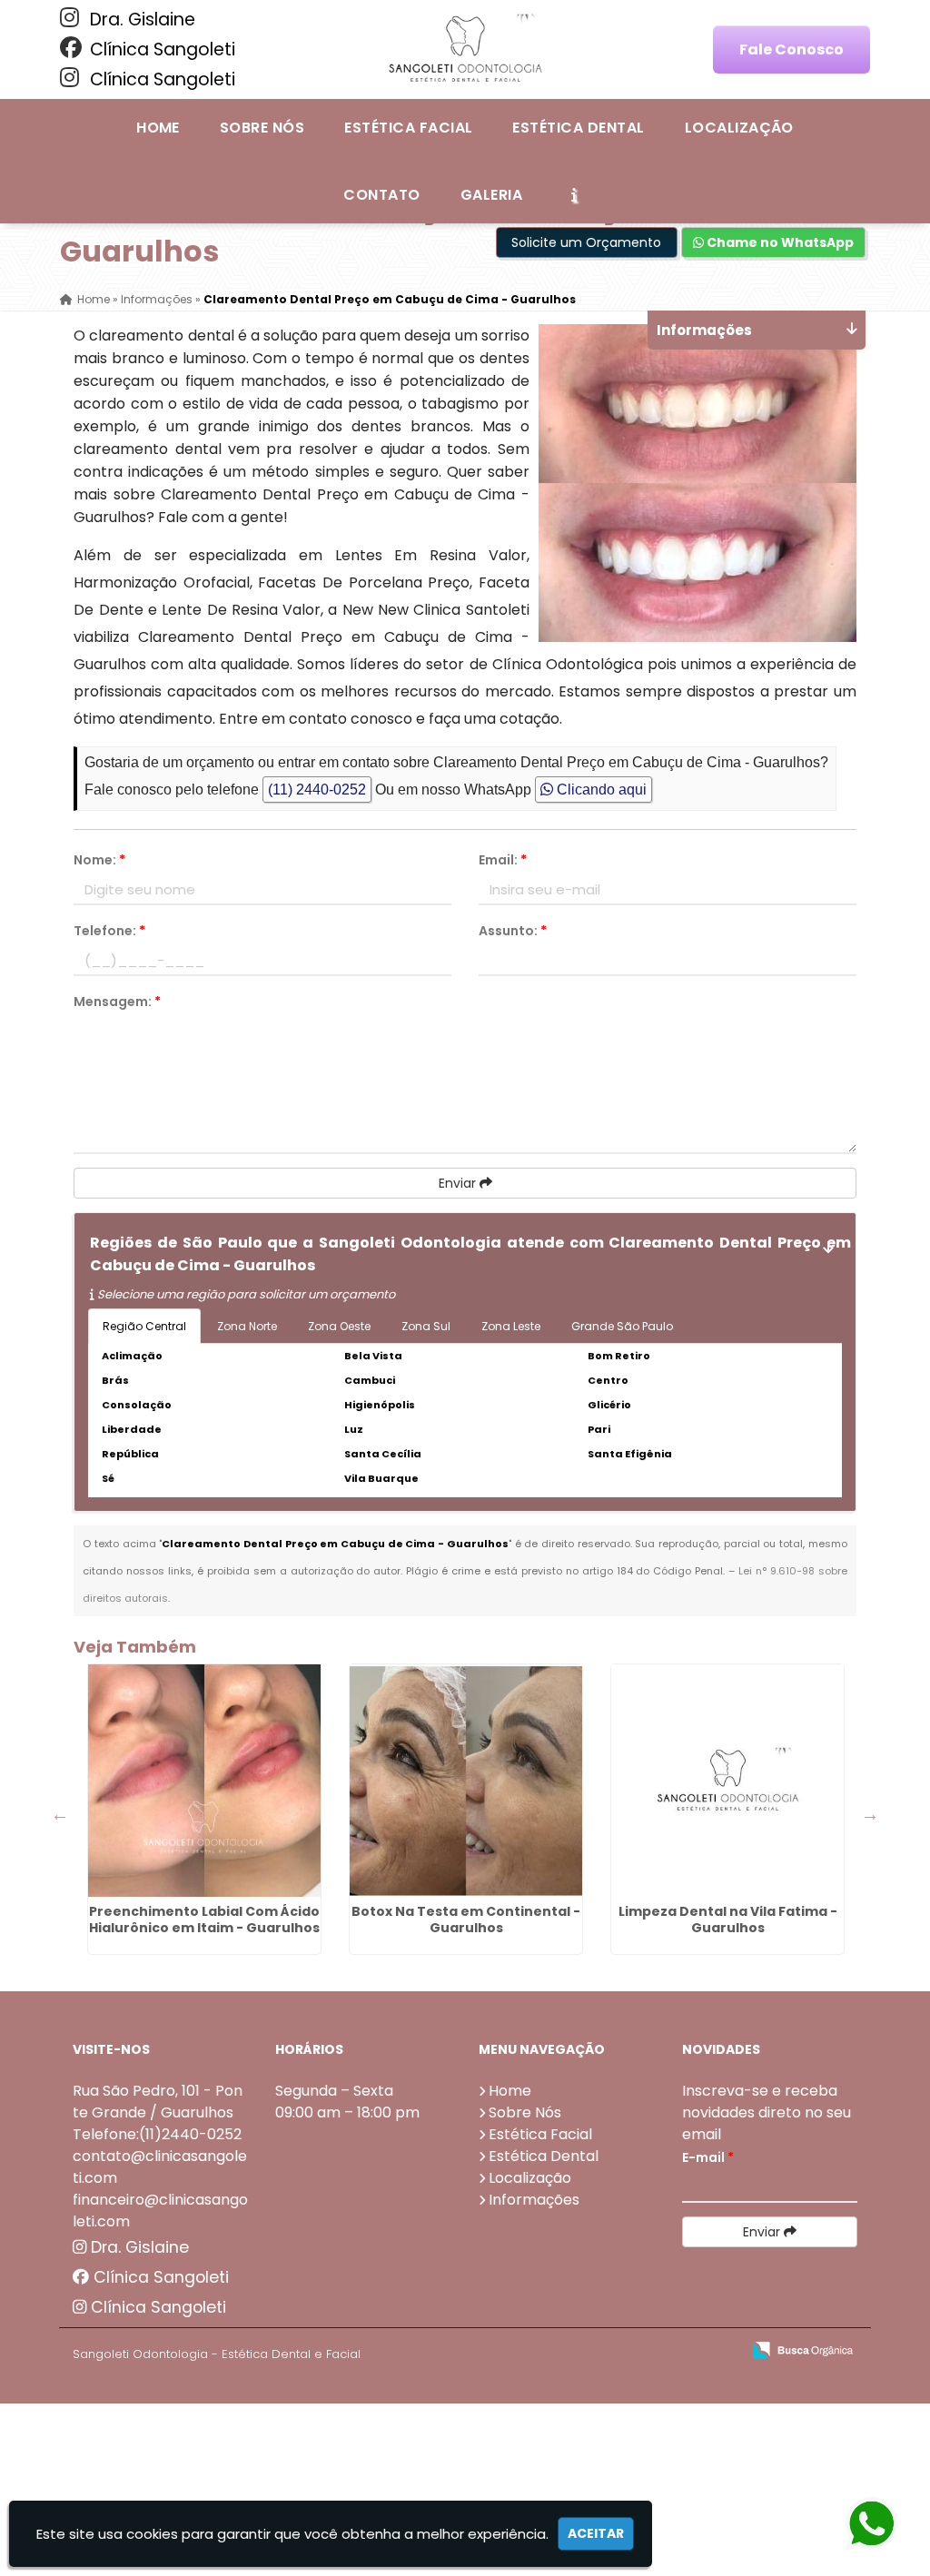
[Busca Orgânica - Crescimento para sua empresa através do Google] (802, 2349)
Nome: (99, 860)
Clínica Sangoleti (160, 49)
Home (158, 128)
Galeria (491, 195)
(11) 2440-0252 (317, 790)
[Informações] (574, 194)
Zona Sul (426, 1326)
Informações (534, 2200)
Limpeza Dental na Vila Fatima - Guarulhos (728, 1920)
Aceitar (596, 2533)
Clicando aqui (600, 790)
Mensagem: (117, 1002)
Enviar (459, 1183)
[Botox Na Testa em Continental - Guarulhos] (466, 1781)
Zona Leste (511, 1326)
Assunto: (513, 931)
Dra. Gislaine (140, 20)
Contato (381, 195)
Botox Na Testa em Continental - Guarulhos (466, 1920)
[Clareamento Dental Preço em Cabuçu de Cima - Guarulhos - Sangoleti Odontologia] (465, 49)
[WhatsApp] (866, 2525)
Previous (60, 1814)
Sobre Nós (262, 128)
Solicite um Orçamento (586, 242)
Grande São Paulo (622, 1326)
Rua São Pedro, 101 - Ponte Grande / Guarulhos (158, 2102)
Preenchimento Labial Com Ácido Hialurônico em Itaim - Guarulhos (204, 1920)
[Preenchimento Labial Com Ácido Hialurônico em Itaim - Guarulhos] (204, 1781)
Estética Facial (408, 128)
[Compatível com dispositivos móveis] (719, 2351)
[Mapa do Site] (546, 2351)
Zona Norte (247, 1326)
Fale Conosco (791, 49)
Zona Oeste (339, 1326)
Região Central (144, 1326)
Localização (739, 128)
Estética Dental (578, 128)
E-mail (708, 2157)
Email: (503, 860)
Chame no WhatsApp (779, 242)
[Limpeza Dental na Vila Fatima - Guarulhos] (727, 1781)
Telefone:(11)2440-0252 (157, 2134)
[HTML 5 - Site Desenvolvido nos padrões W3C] (594, 2351)
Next (870, 1814)
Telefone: (109, 931)
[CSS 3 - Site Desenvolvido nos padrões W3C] (656, 2351)
